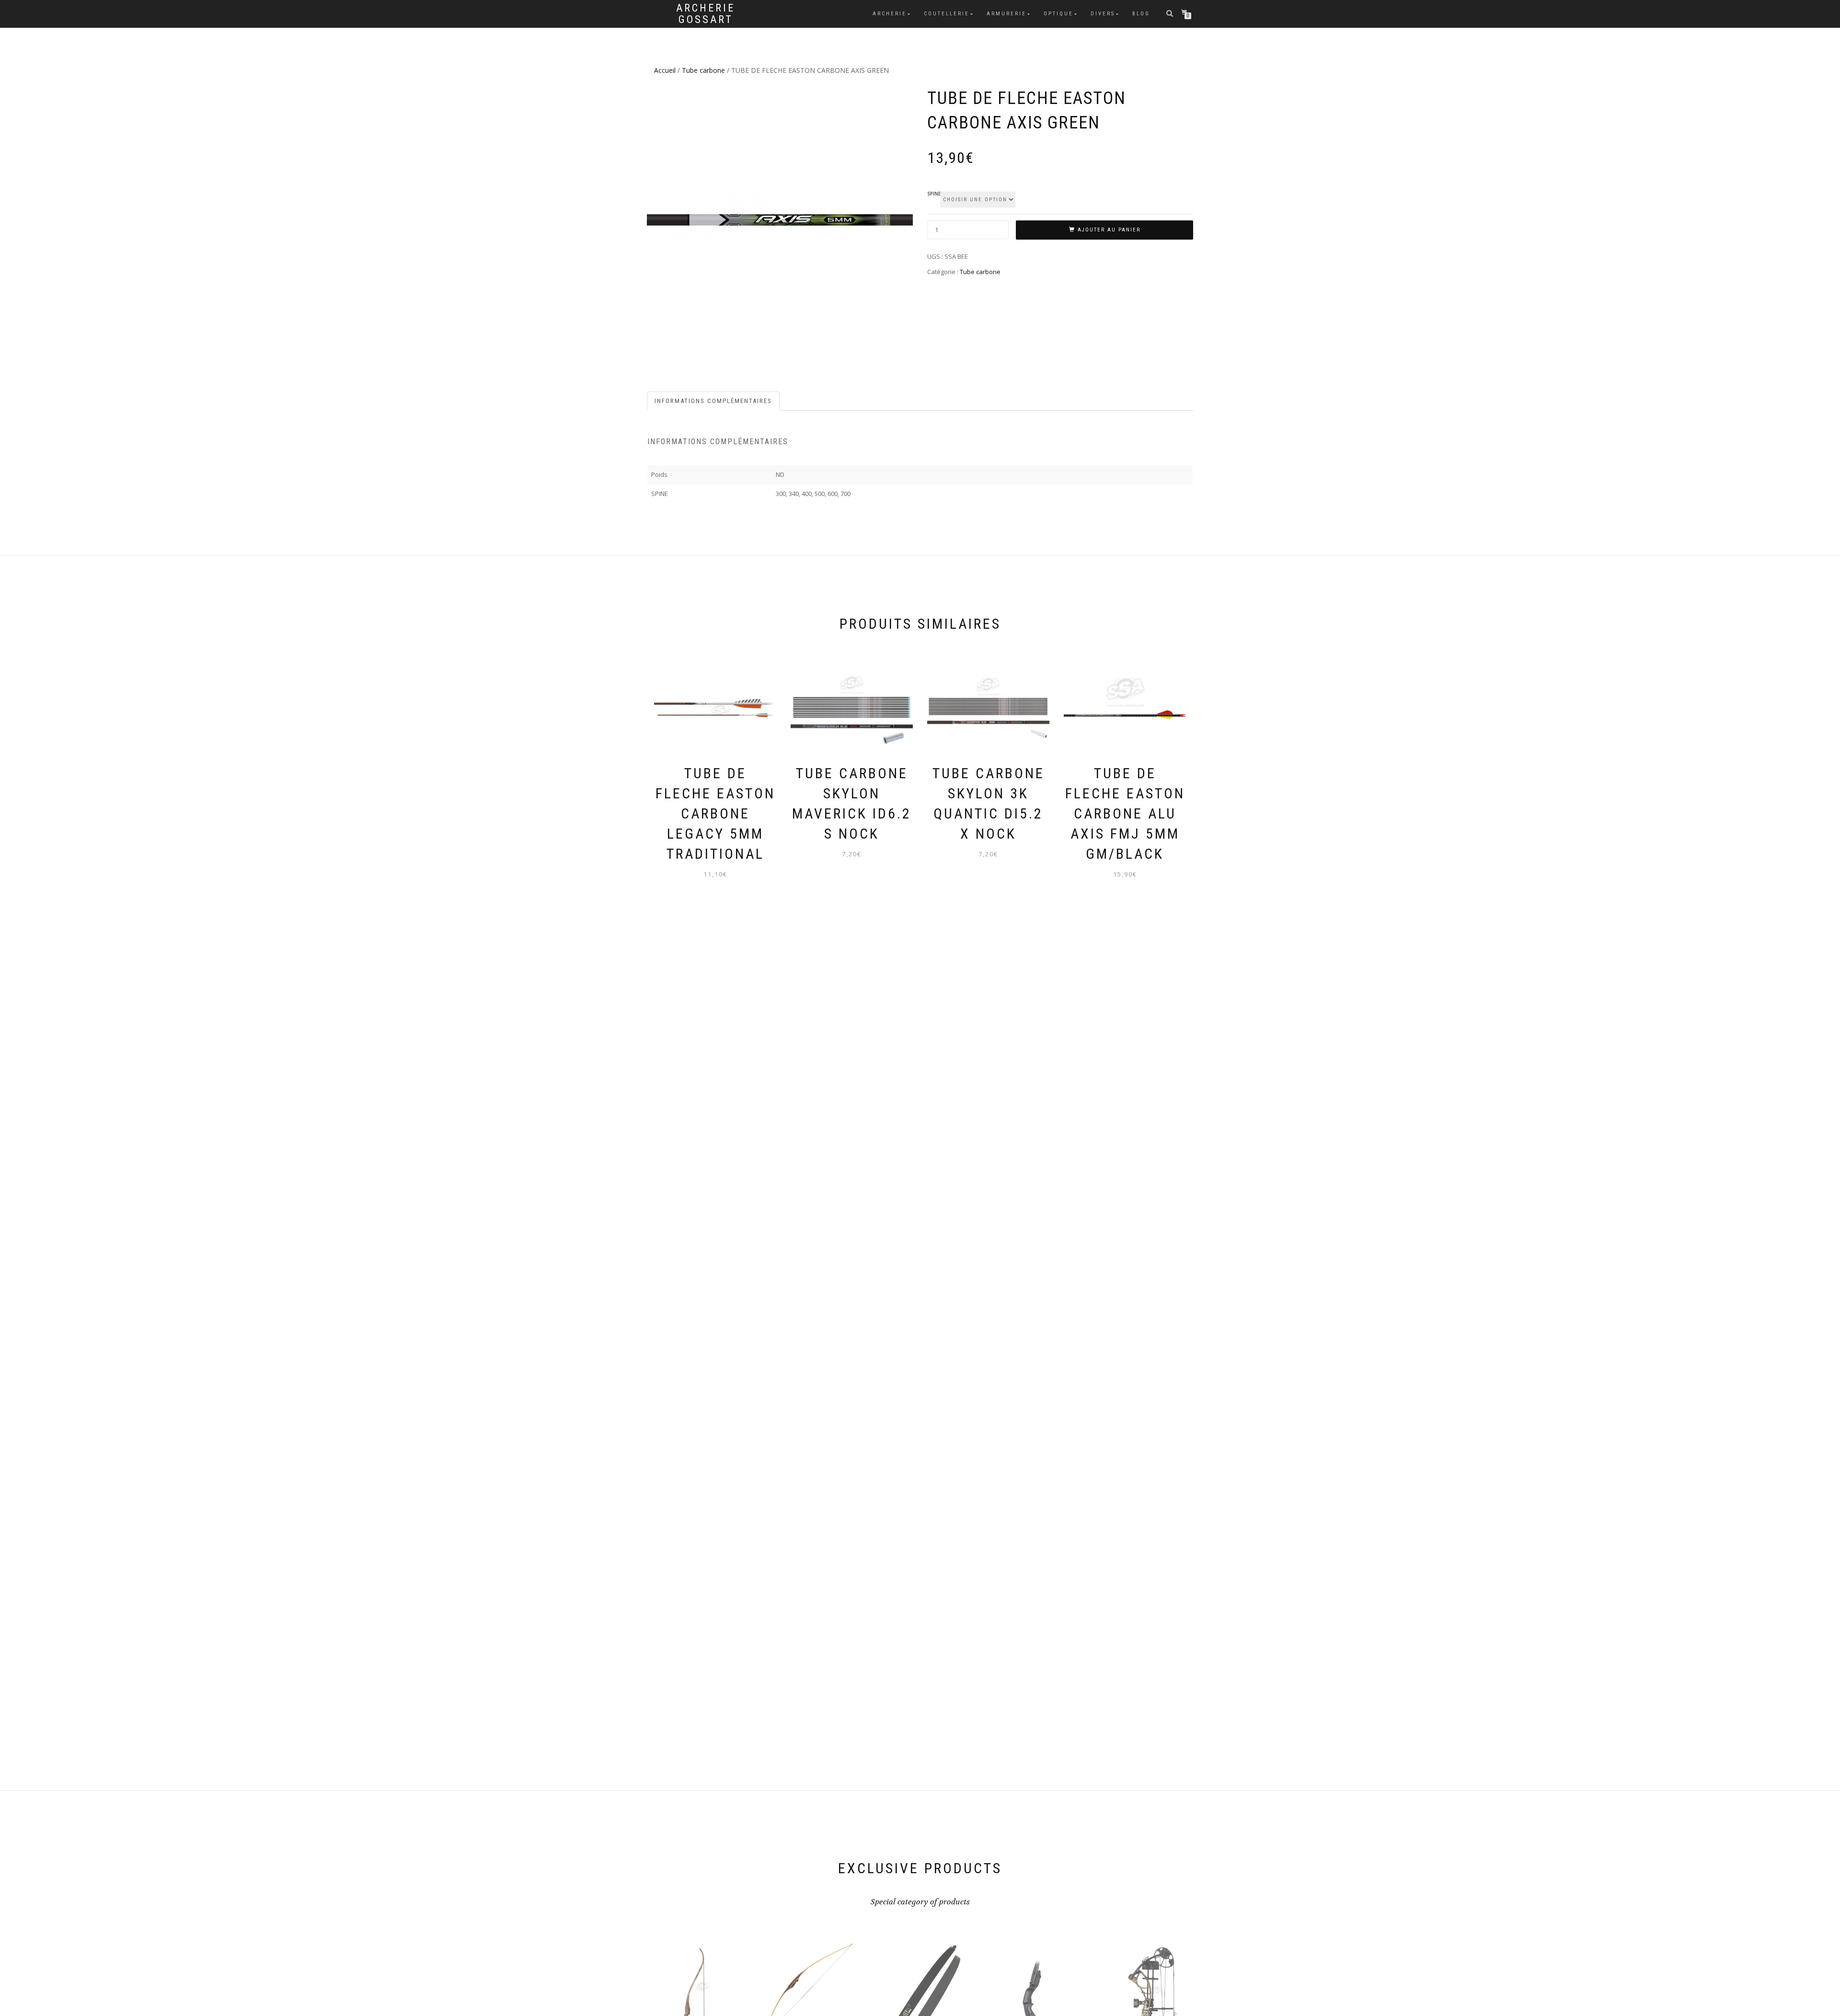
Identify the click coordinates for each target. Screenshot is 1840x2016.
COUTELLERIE (947, 14)
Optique (1058, 14)
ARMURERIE (1006, 14)
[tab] (714, 401)
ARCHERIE (890, 14)
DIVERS (1103, 14)
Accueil (665, 70)
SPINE (934, 194)
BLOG (1141, 14)
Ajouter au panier (1109, 230)
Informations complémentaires (713, 401)
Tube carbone (703, 70)
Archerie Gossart (706, 14)
